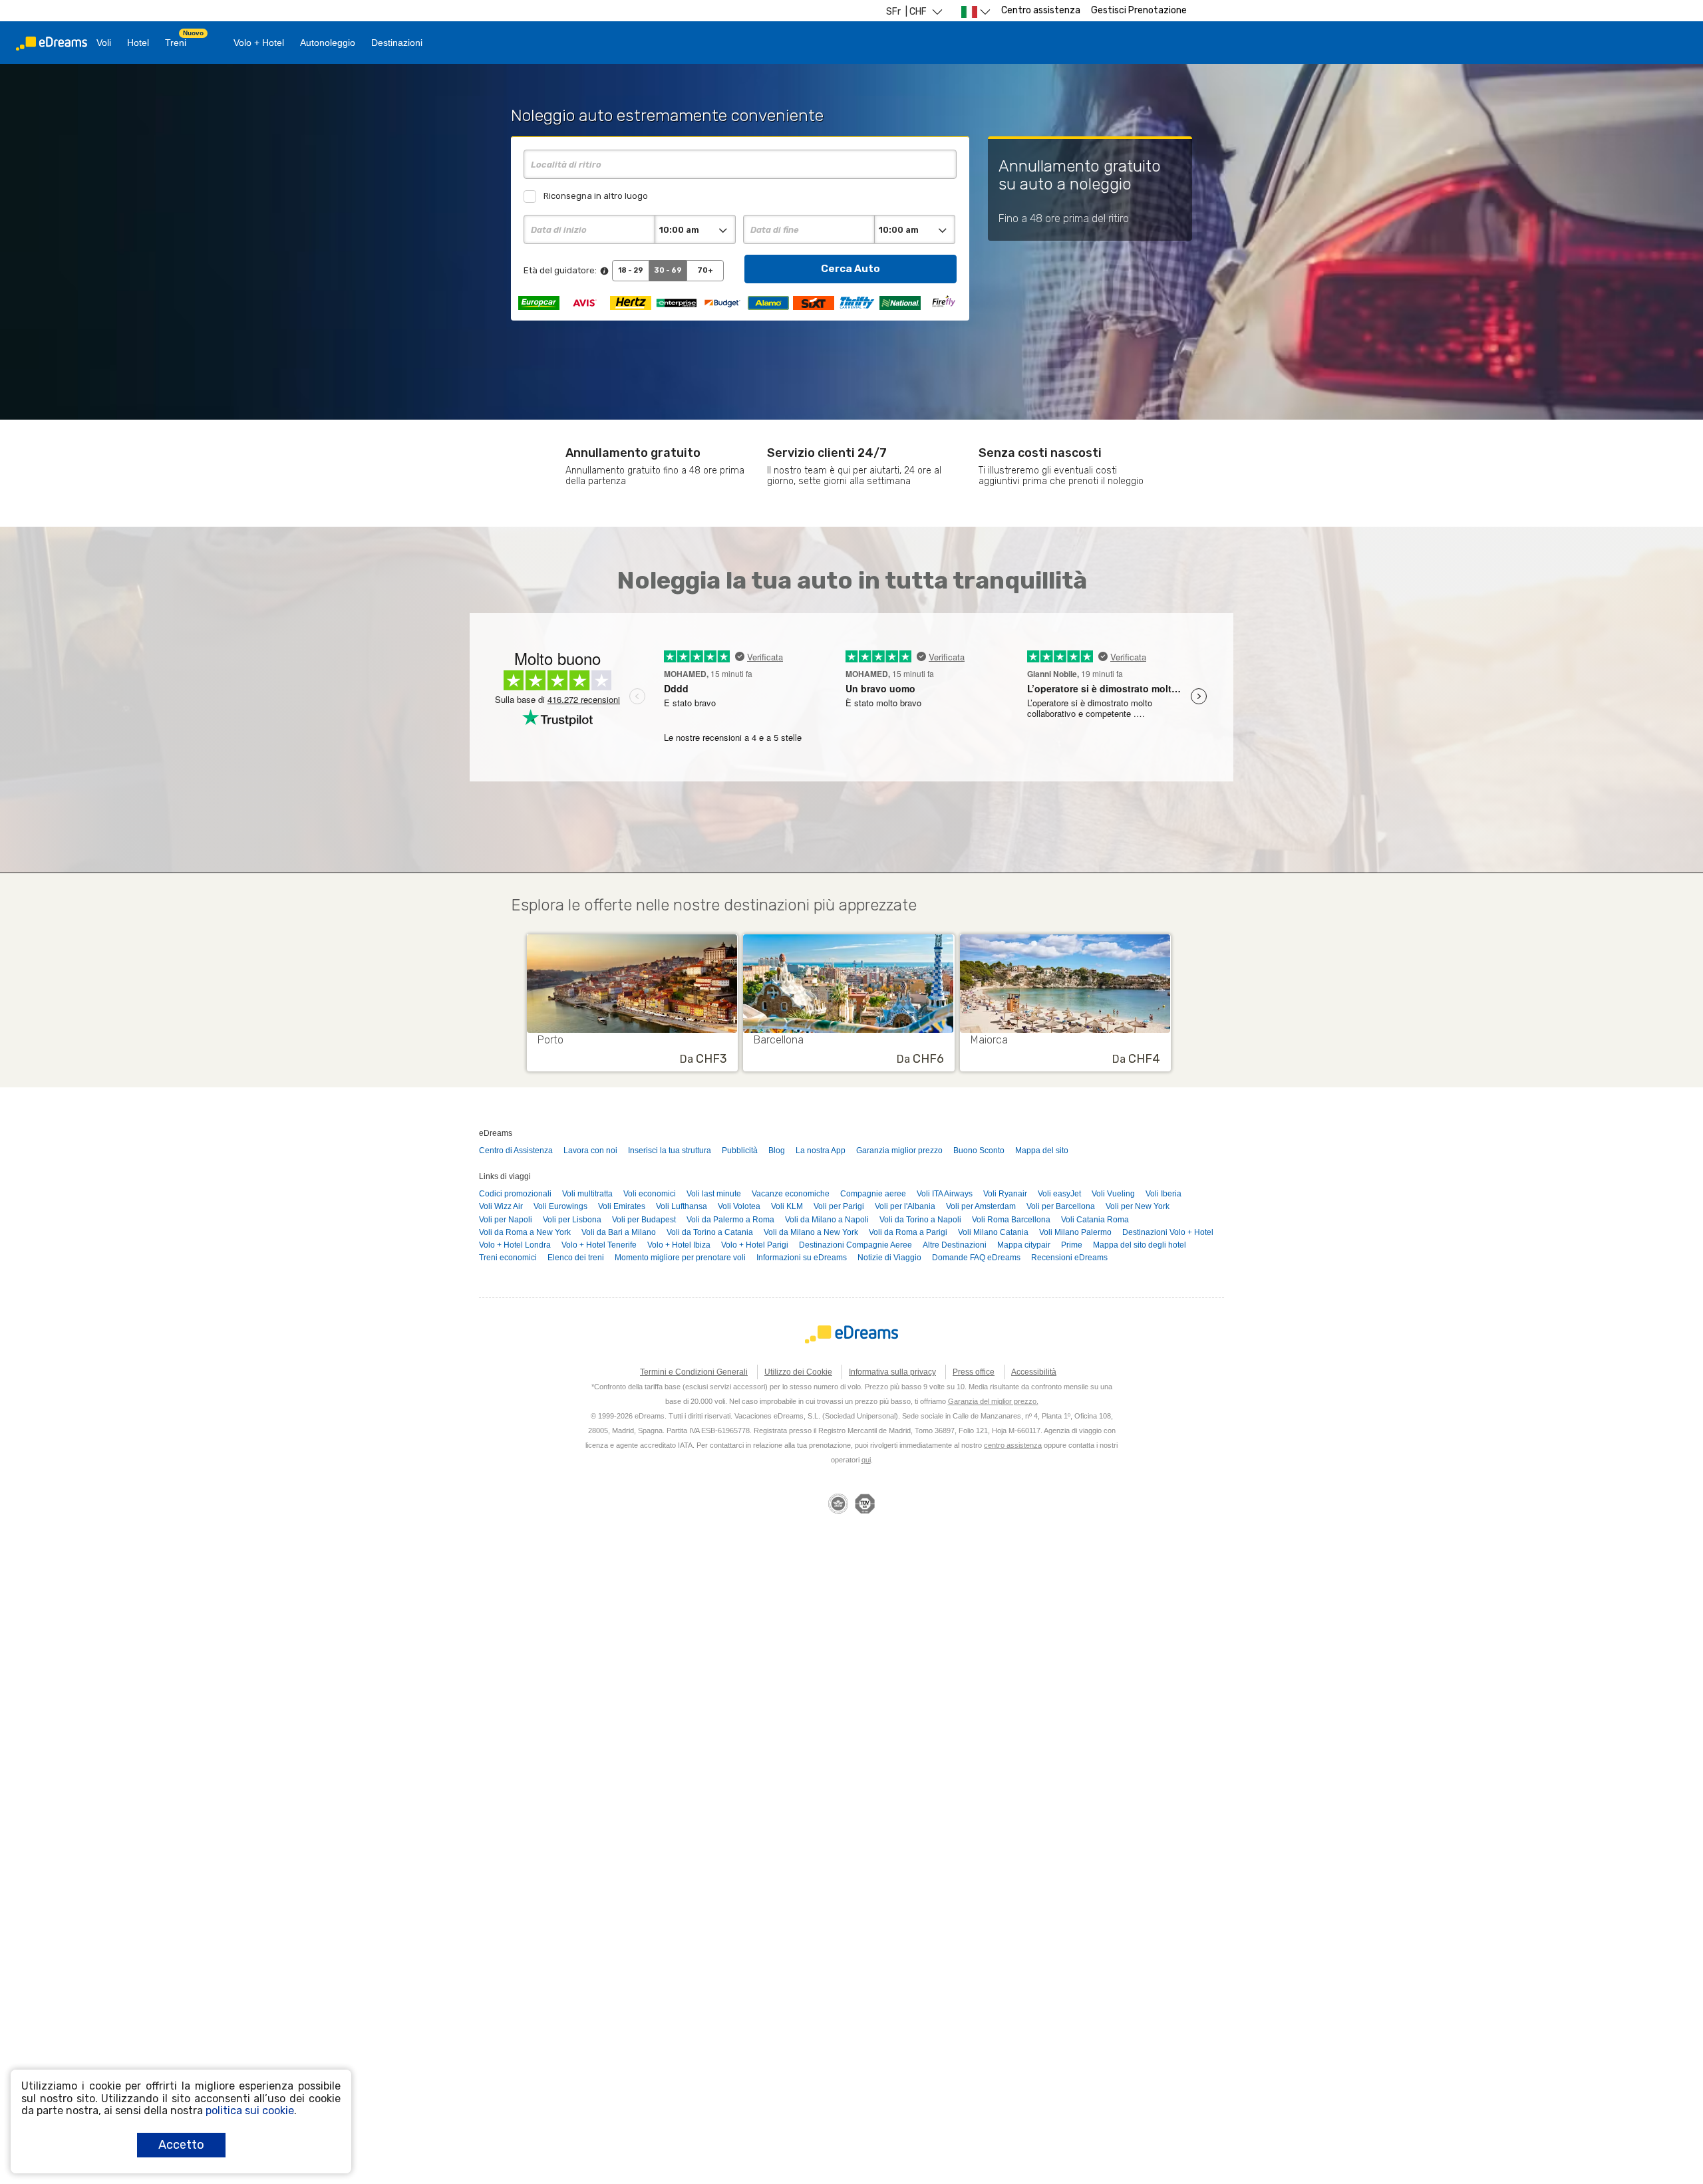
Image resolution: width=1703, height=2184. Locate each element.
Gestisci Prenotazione (1139, 10)
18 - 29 (631, 270)
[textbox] (740, 164)
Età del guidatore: (560, 270)
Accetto (181, 2145)
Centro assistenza (1041, 10)
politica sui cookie (250, 2111)
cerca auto (851, 268)
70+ (705, 270)
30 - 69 (668, 270)
